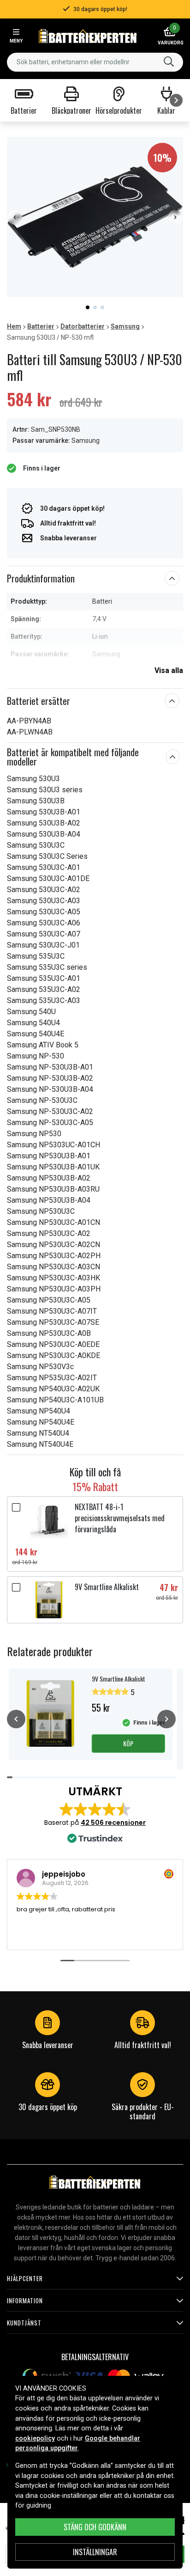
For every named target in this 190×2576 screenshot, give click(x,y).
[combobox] (95, 62)
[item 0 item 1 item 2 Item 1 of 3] (95, 217)
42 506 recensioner (113, 1823)
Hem (14, 326)
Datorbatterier (83, 326)
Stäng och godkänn (95, 2527)
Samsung (125, 326)
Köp (128, 1743)
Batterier (41, 326)
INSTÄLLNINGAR (95, 2552)
